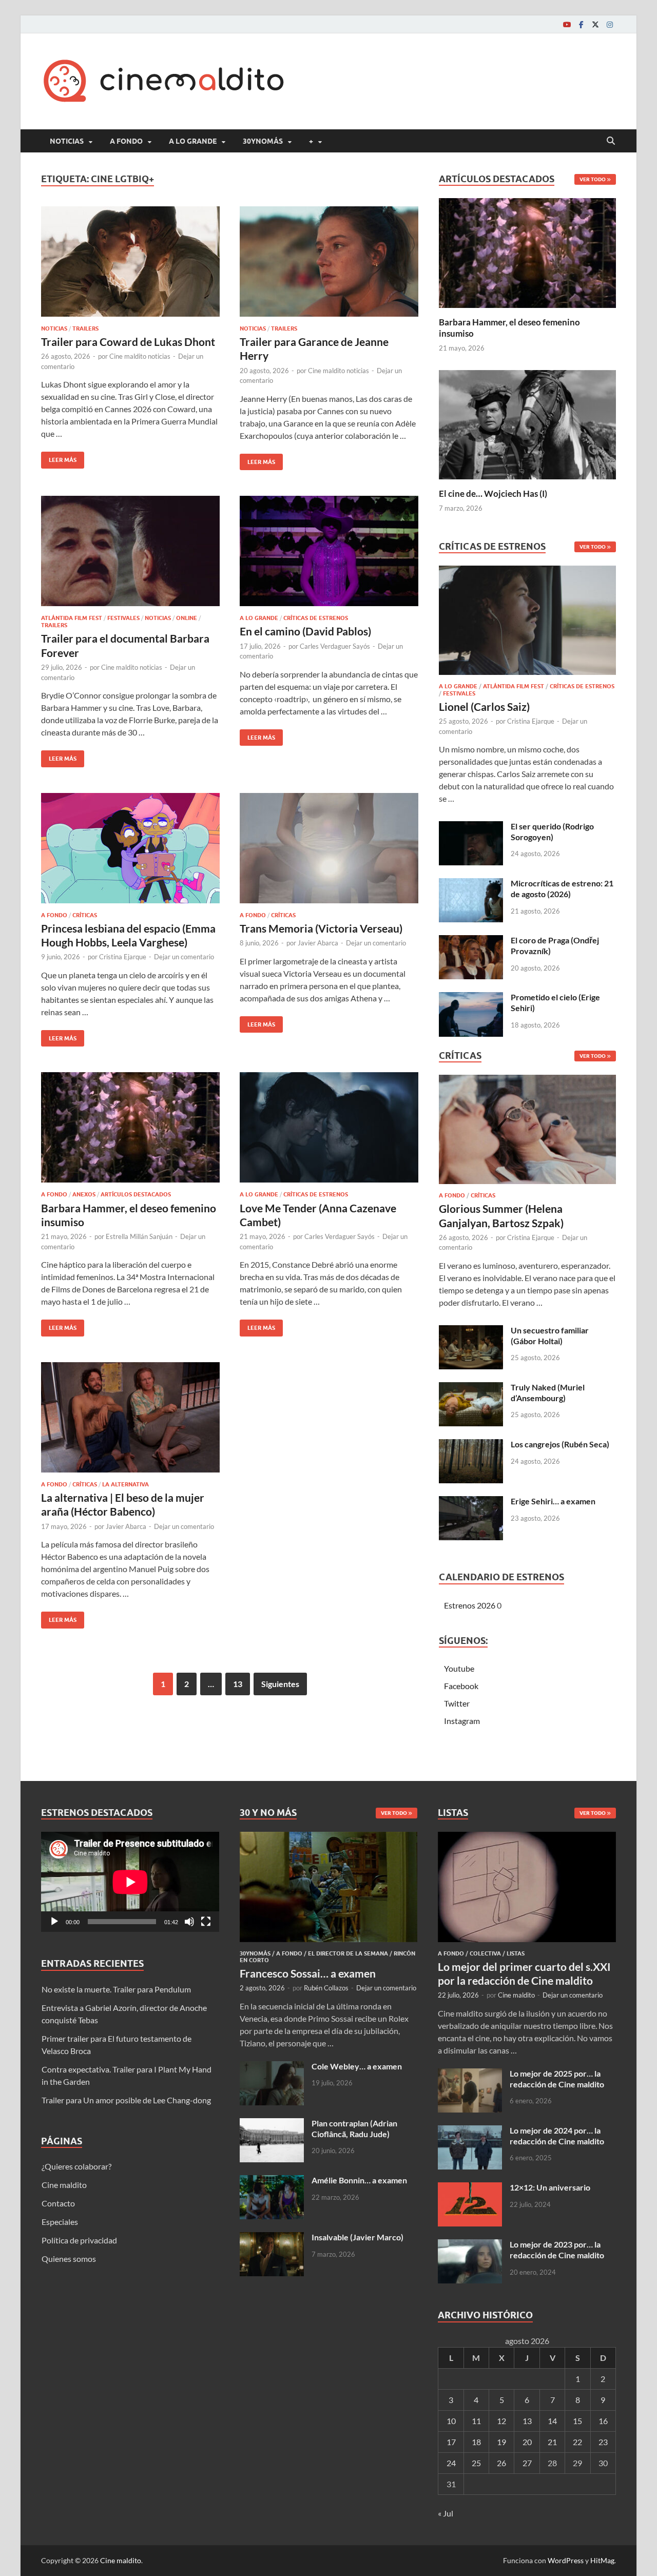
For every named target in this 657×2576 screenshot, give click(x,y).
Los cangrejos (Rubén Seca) (560, 1444)
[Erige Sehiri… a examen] (471, 1502)
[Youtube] (567, 24)
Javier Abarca (318, 943)
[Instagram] (610, 24)
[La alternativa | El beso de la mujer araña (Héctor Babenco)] (130, 1417)
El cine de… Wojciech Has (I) (493, 493)
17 (451, 2442)
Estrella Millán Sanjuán (139, 1236)
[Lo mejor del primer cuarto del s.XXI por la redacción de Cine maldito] (527, 1838)
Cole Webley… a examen (357, 2066)
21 (552, 2442)
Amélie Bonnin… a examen (359, 2180)
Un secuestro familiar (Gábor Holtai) (550, 1335)
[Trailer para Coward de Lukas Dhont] (130, 262)
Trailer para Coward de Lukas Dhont (128, 342)
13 (238, 1684)
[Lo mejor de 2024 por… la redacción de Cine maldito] (470, 2131)
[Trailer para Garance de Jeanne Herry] (329, 262)
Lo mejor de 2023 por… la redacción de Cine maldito (557, 2250)
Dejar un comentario (184, 957)
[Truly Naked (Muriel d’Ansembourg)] (471, 1388)
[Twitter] (595, 24)
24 (451, 2463)
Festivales (123, 618)
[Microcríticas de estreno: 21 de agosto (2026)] (471, 884)
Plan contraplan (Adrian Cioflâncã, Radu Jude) (354, 2128)
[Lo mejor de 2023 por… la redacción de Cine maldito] (470, 2245)
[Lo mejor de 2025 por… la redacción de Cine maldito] (470, 2074)
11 (476, 2421)
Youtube (459, 1668)
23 (603, 2442)
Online (187, 618)
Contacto (58, 2203)
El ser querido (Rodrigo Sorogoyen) (552, 831)
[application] (130, 1882)
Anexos (84, 1194)
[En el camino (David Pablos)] (329, 551)
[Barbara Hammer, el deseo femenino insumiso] (130, 1127)
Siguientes (280, 1684)
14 (552, 2421)
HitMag (602, 2560)
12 (501, 2421)
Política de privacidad (79, 2240)
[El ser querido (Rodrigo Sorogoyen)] (471, 827)
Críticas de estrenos (316, 618)
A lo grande (193, 141)
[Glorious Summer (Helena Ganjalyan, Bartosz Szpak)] (527, 1132)
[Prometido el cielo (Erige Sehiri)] (471, 998)
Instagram (462, 1721)
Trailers (85, 328)
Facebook (461, 1686)
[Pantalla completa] (206, 1922)
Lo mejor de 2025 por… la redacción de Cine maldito (557, 2079)
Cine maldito (64, 2185)
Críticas (85, 915)
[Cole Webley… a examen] (272, 2067)
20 (527, 2442)
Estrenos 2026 (470, 1605)
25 (476, 2463)
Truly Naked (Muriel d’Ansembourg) (548, 1392)
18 (476, 2442)
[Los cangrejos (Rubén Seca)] (471, 1445)
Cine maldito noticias (140, 356)
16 (603, 2421)
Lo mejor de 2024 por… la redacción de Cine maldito (557, 2136)
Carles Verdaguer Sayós (335, 646)
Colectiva (485, 1953)
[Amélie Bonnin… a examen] (272, 2181)
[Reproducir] (54, 1922)
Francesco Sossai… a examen (308, 1973)
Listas (516, 1953)
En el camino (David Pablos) (305, 631)
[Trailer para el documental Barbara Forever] (130, 551)
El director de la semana (348, 1953)
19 (501, 2442)
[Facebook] (581, 24)
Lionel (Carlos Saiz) (484, 706)
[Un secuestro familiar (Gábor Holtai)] (471, 1331)
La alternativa (125, 1484)
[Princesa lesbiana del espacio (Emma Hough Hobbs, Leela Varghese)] (130, 848)
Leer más (59, 458)
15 (577, 2421)
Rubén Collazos (326, 1988)
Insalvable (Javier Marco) (358, 2237)
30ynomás (263, 141)
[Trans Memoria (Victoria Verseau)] (329, 848)
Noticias (67, 141)
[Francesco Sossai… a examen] (329, 1838)
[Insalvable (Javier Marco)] (272, 2238)
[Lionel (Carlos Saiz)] (527, 623)
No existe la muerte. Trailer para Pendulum (116, 1989)
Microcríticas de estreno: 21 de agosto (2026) (562, 888)
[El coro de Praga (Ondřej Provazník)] (471, 941)
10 (451, 2421)
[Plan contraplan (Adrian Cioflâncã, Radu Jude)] (272, 2124)
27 (527, 2463)
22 (577, 2442)
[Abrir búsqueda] (611, 141)
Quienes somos (69, 2259)
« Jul (446, 2513)
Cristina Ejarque (123, 957)
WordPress (566, 2560)
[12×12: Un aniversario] (470, 2188)
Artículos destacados (136, 1194)
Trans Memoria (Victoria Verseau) (321, 928)
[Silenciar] (189, 1922)
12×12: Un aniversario (550, 2187)
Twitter (457, 1703)
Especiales (60, 2222)
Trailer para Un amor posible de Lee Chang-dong (126, 2100)
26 (501, 2463)
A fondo (126, 141)
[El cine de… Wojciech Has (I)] (527, 423)
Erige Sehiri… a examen (553, 1501)
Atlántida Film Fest (72, 618)
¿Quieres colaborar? (76, 2166)
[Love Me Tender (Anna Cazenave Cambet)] (329, 1127)
